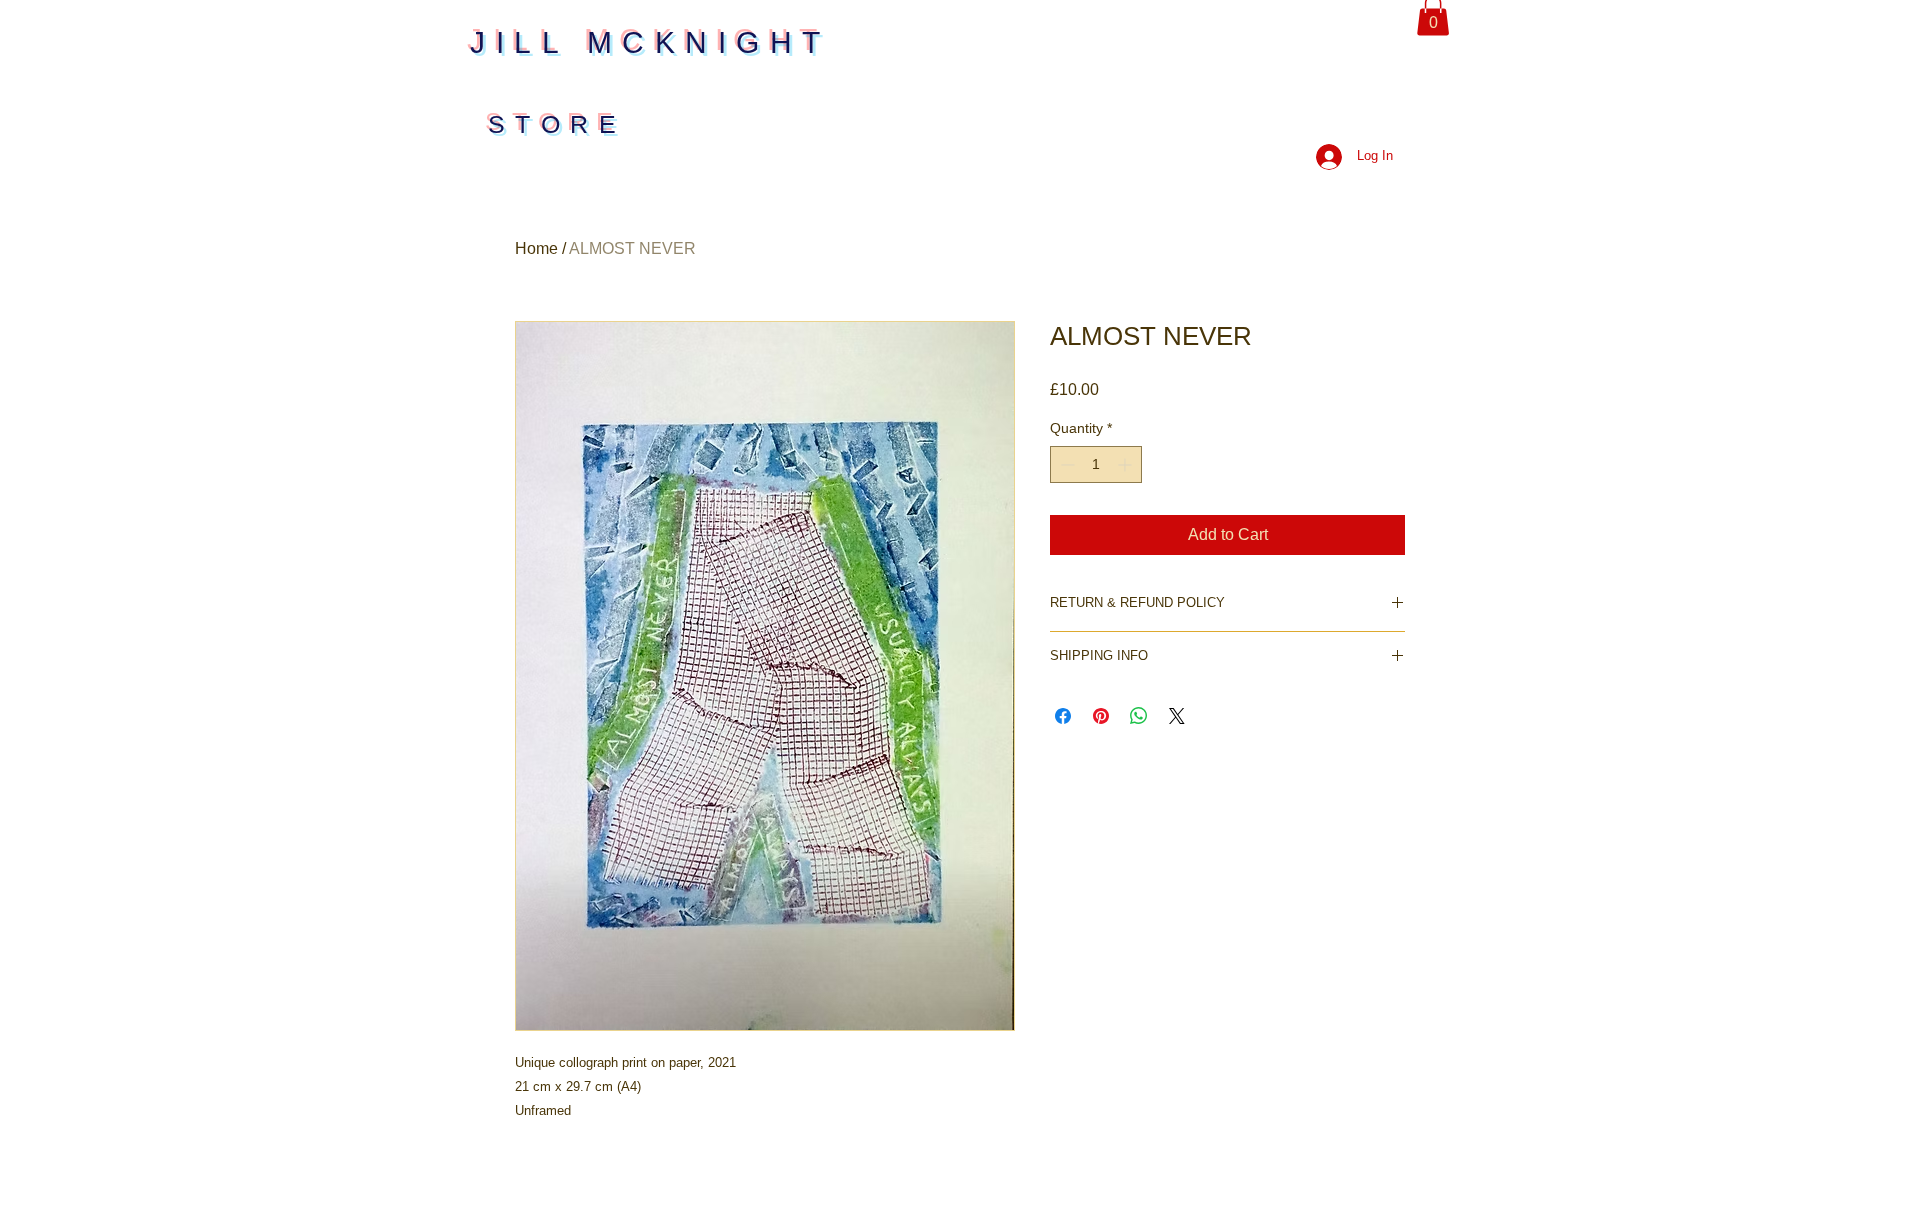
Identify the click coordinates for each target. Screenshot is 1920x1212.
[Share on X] (1177, 716)
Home (536, 248)
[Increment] (1126, 464)
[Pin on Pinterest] (1101, 716)
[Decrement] (1065, 464)
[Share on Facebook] (1063, 716)
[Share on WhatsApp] (1139, 716)
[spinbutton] (1096, 464)
